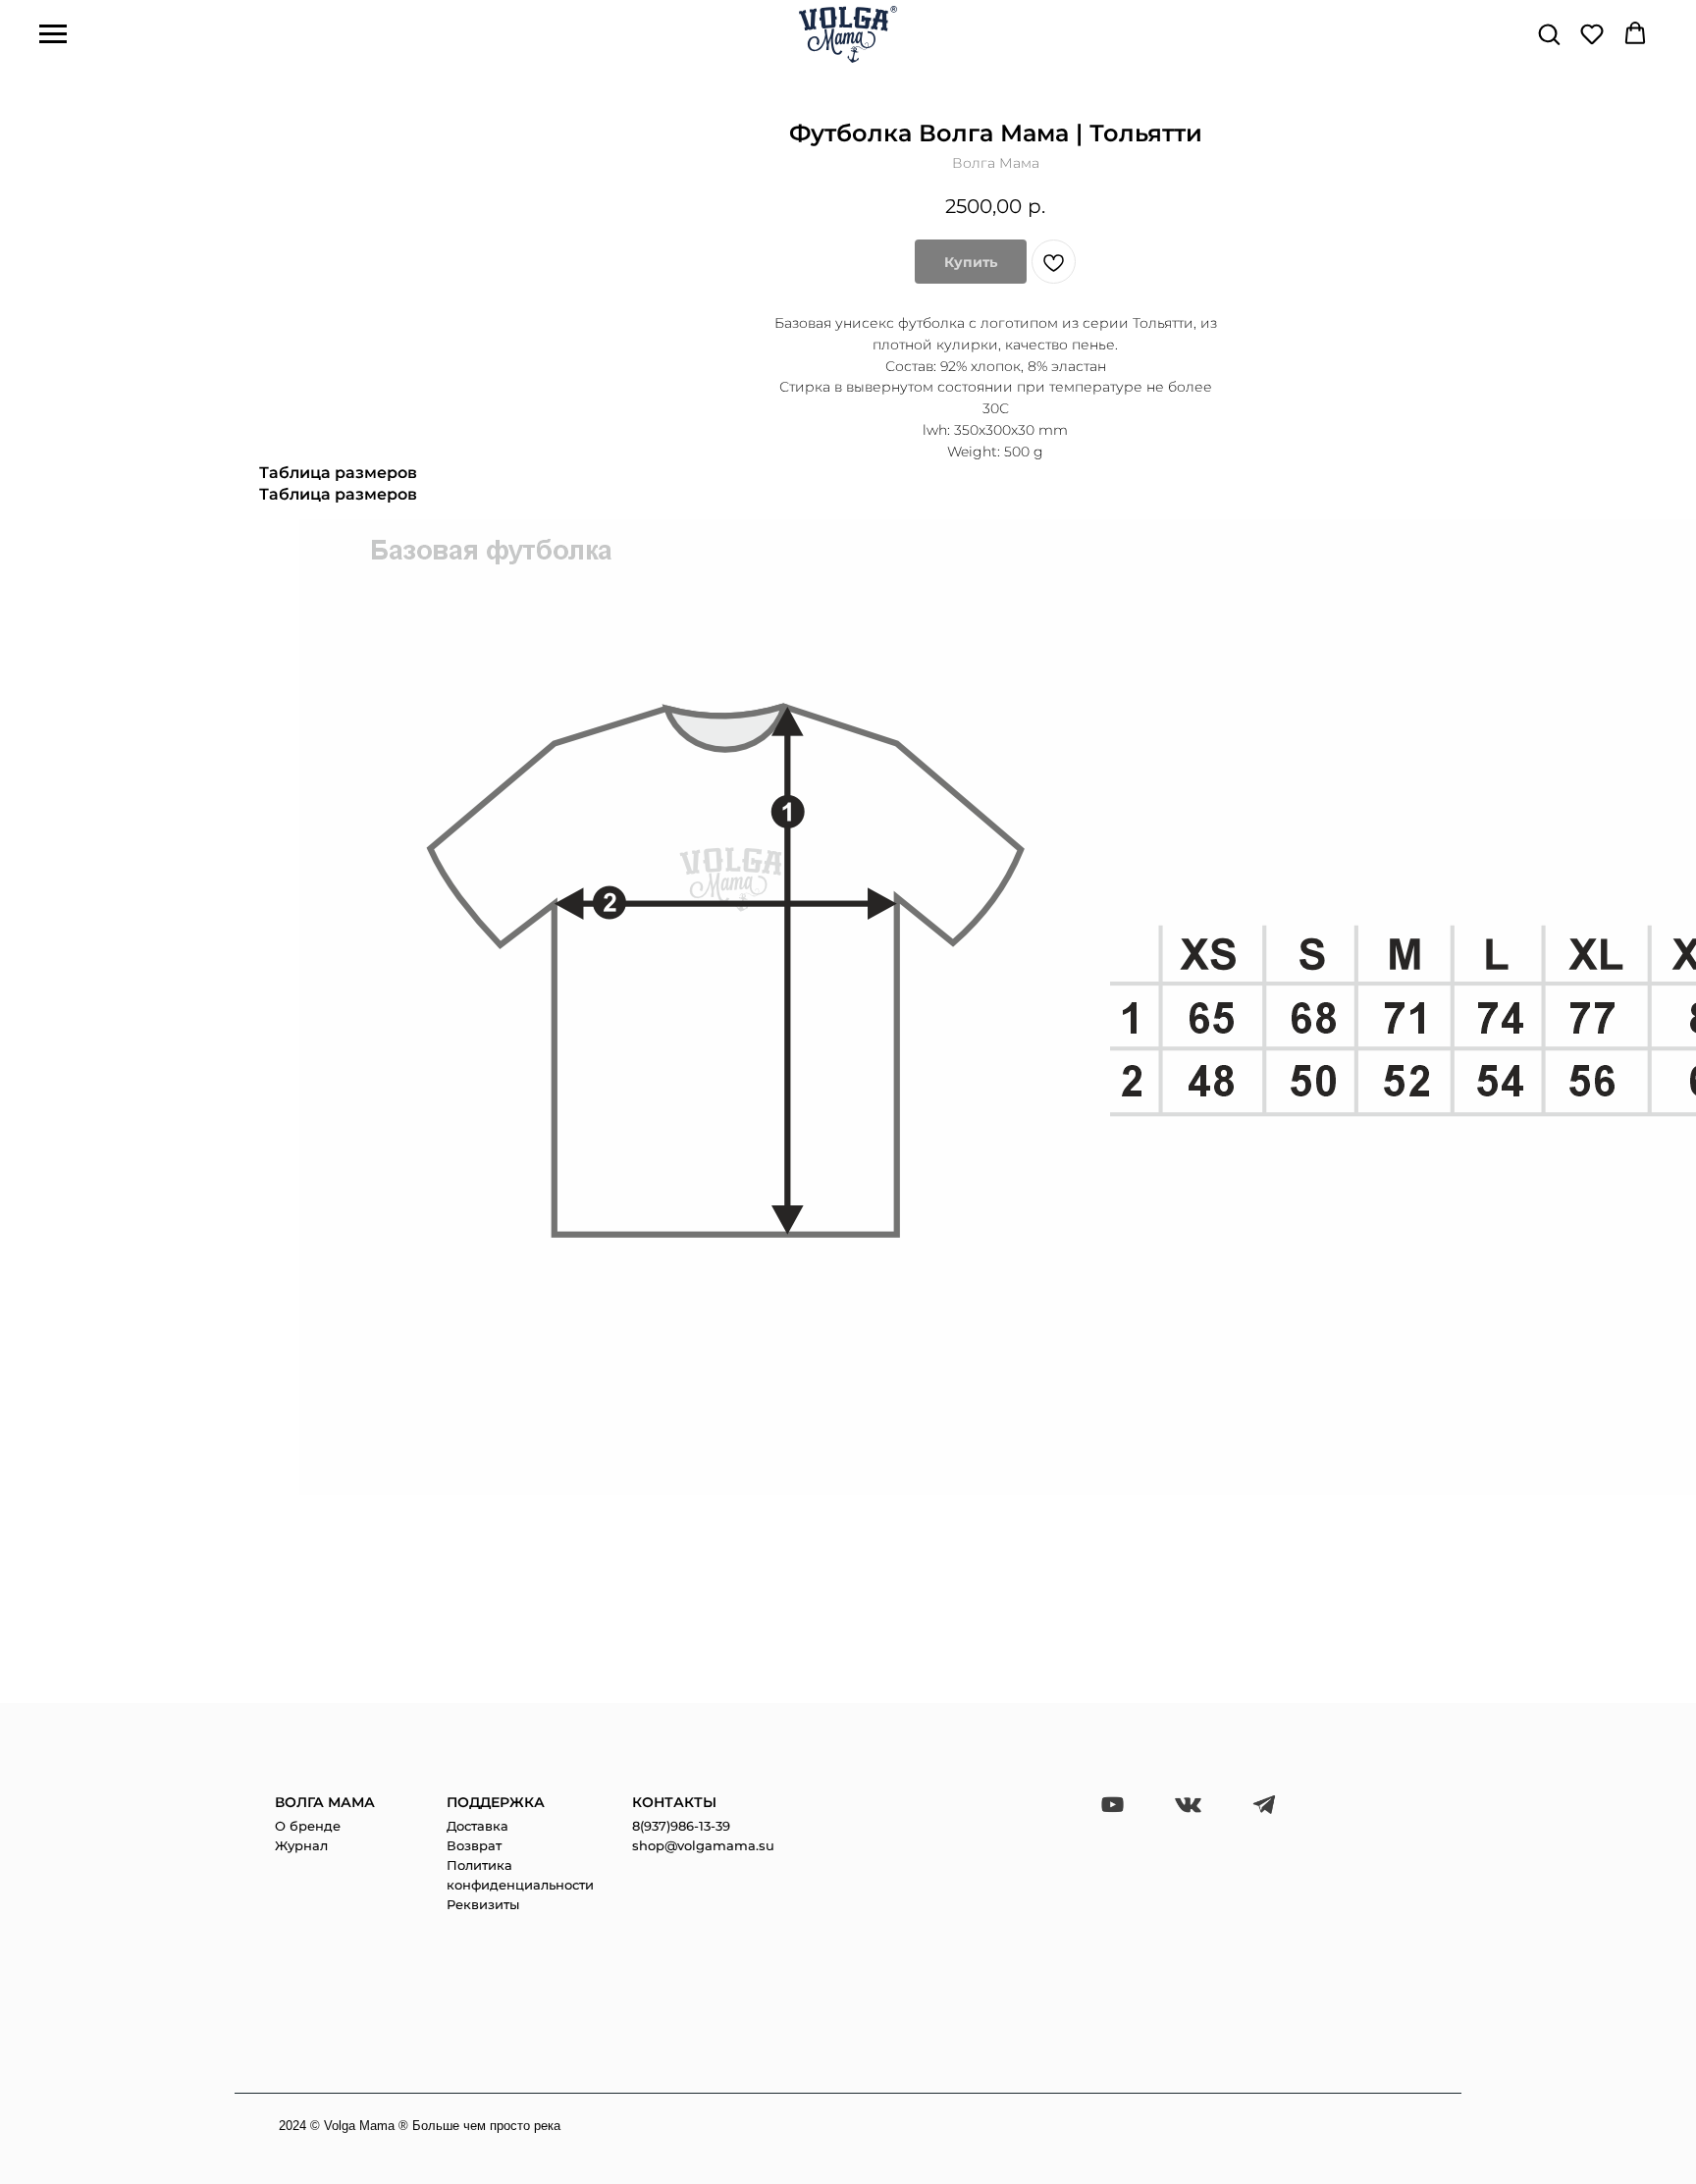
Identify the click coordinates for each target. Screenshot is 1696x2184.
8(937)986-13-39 (681, 1826)
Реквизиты (483, 1904)
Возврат (474, 1845)
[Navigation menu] (53, 34)
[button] (1549, 33)
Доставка (477, 1826)
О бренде (308, 1826)
